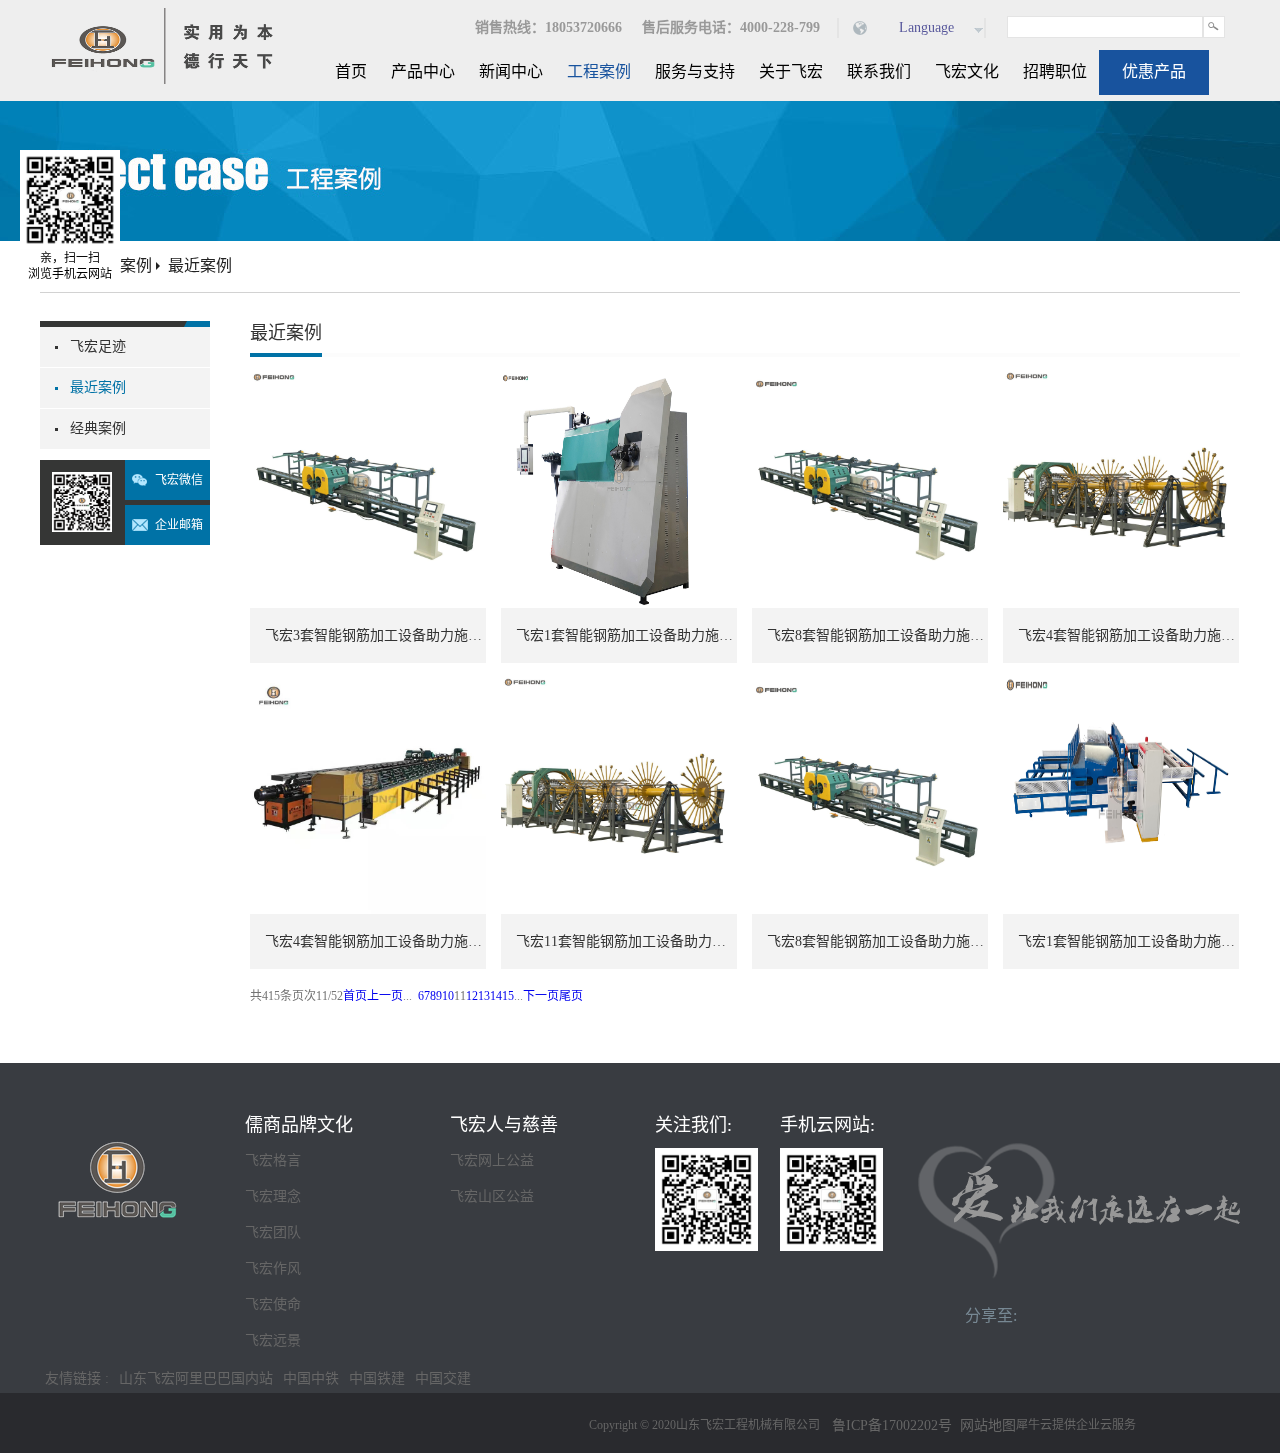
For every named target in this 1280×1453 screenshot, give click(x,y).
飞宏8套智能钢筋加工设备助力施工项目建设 (877, 635)
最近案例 (200, 265)
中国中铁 (311, 1378)
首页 (351, 71)
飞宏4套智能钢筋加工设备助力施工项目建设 (1128, 635)
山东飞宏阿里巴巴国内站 (196, 1378)
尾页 (571, 996)
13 (484, 996)
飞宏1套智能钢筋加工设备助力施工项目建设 (626, 635)
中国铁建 (377, 1378)
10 (448, 996)
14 (496, 996)
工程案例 (120, 265)
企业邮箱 (179, 525)
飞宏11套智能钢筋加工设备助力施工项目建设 (626, 941)
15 (508, 996)
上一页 (385, 996)
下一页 (541, 996)
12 (472, 996)
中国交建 (443, 1378)
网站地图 (984, 1425)
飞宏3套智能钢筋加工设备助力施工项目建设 (375, 635)
